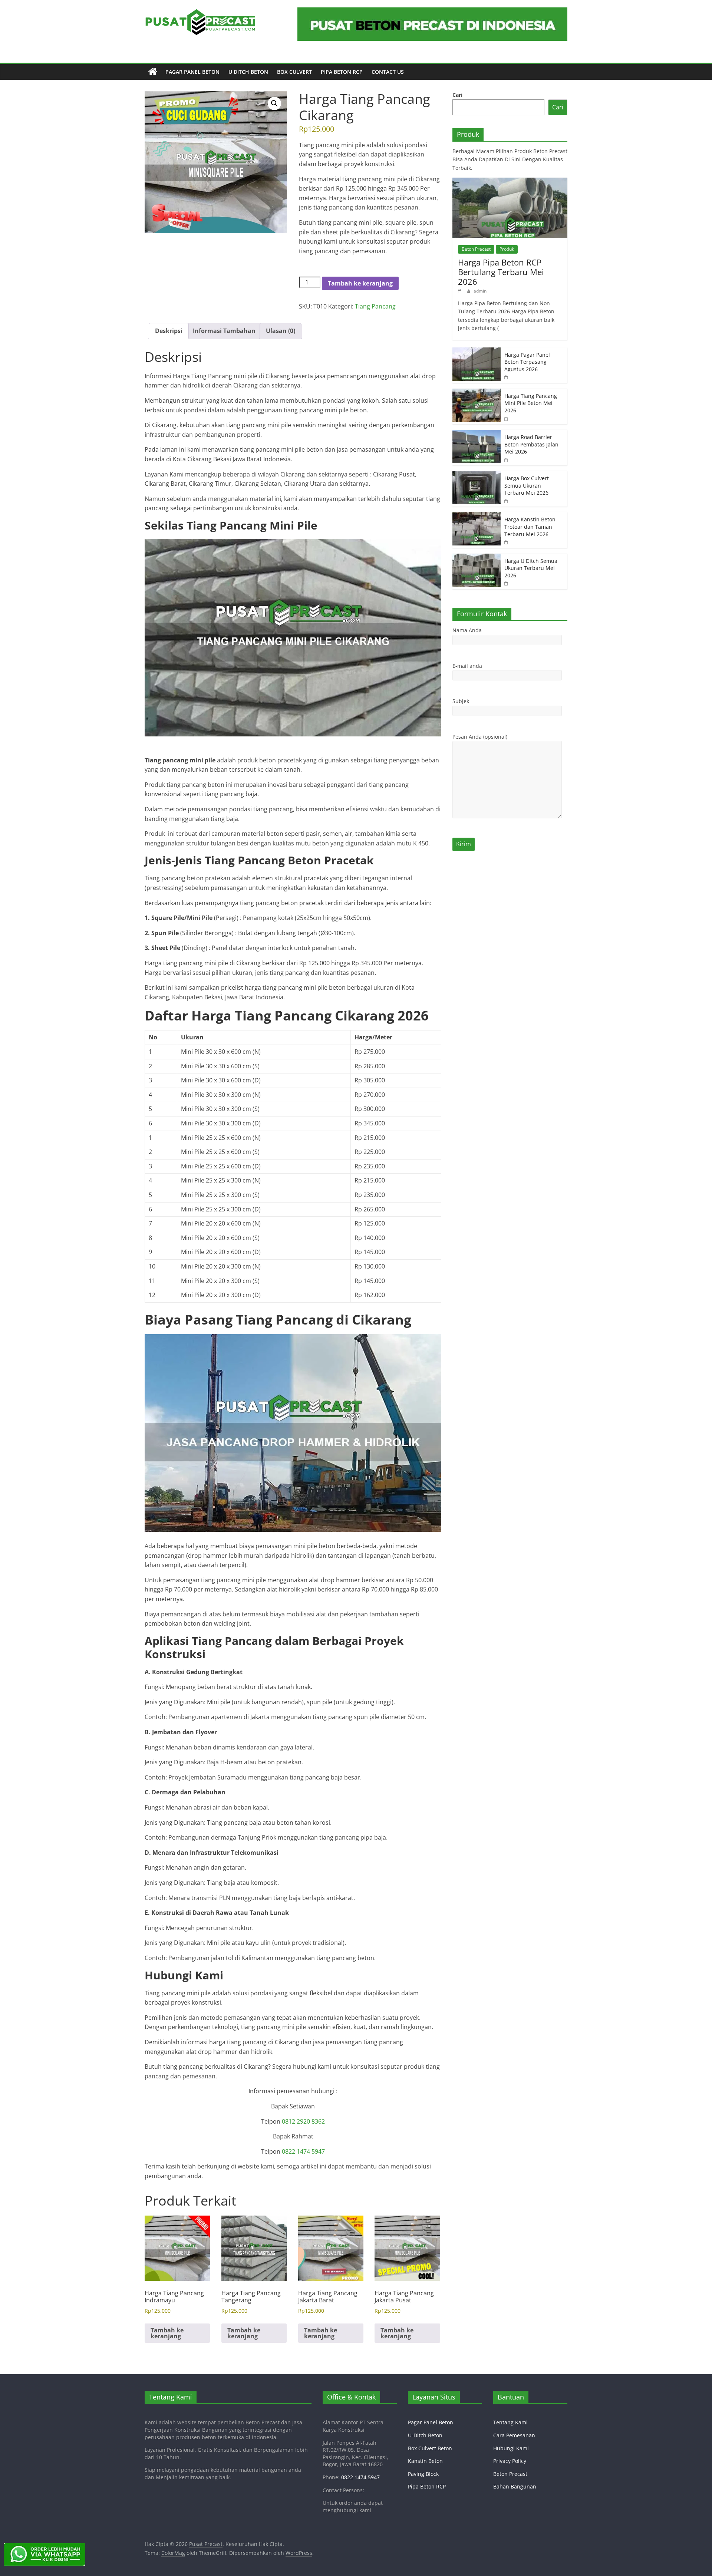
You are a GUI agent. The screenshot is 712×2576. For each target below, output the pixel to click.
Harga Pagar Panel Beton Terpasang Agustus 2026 (527, 362)
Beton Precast (476, 249)
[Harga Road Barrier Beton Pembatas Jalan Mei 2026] (477, 434)
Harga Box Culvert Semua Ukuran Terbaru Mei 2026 (527, 485)
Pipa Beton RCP (342, 72)
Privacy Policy (510, 2461)
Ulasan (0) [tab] (281, 331)
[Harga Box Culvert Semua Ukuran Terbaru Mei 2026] (477, 475)
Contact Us (388, 72)
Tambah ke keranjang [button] (167, 2333)
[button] (274, 103)
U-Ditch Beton (425, 2435)
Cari (457, 95)
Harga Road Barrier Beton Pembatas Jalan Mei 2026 (531, 444)
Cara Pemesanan (514, 2435)
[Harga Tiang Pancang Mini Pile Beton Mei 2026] (477, 392)
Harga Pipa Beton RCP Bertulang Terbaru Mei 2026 (501, 272)
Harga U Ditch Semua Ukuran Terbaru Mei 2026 (531, 568)
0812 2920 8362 (303, 2121)
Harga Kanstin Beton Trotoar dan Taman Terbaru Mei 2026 (530, 527)
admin (480, 291)
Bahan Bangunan (515, 2486)
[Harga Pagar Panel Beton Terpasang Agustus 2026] (477, 351)
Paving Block (423, 2474)
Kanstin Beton (425, 2461)
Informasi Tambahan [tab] (224, 331)
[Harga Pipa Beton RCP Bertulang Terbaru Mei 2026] (510, 182)
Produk (507, 249)
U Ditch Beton (248, 72)
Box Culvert (294, 72)
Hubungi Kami (511, 2448)
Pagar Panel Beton (192, 72)
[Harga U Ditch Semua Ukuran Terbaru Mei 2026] (477, 558)
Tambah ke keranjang (360, 283)
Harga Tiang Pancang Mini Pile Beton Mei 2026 (531, 403)
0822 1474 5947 (303, 2151)
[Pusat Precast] (153, 72)
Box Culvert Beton (430, 2448)
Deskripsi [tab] (169, 331)
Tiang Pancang (375, 306)
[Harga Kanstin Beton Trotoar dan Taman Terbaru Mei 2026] (477, 516)
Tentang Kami (510, 2422)
